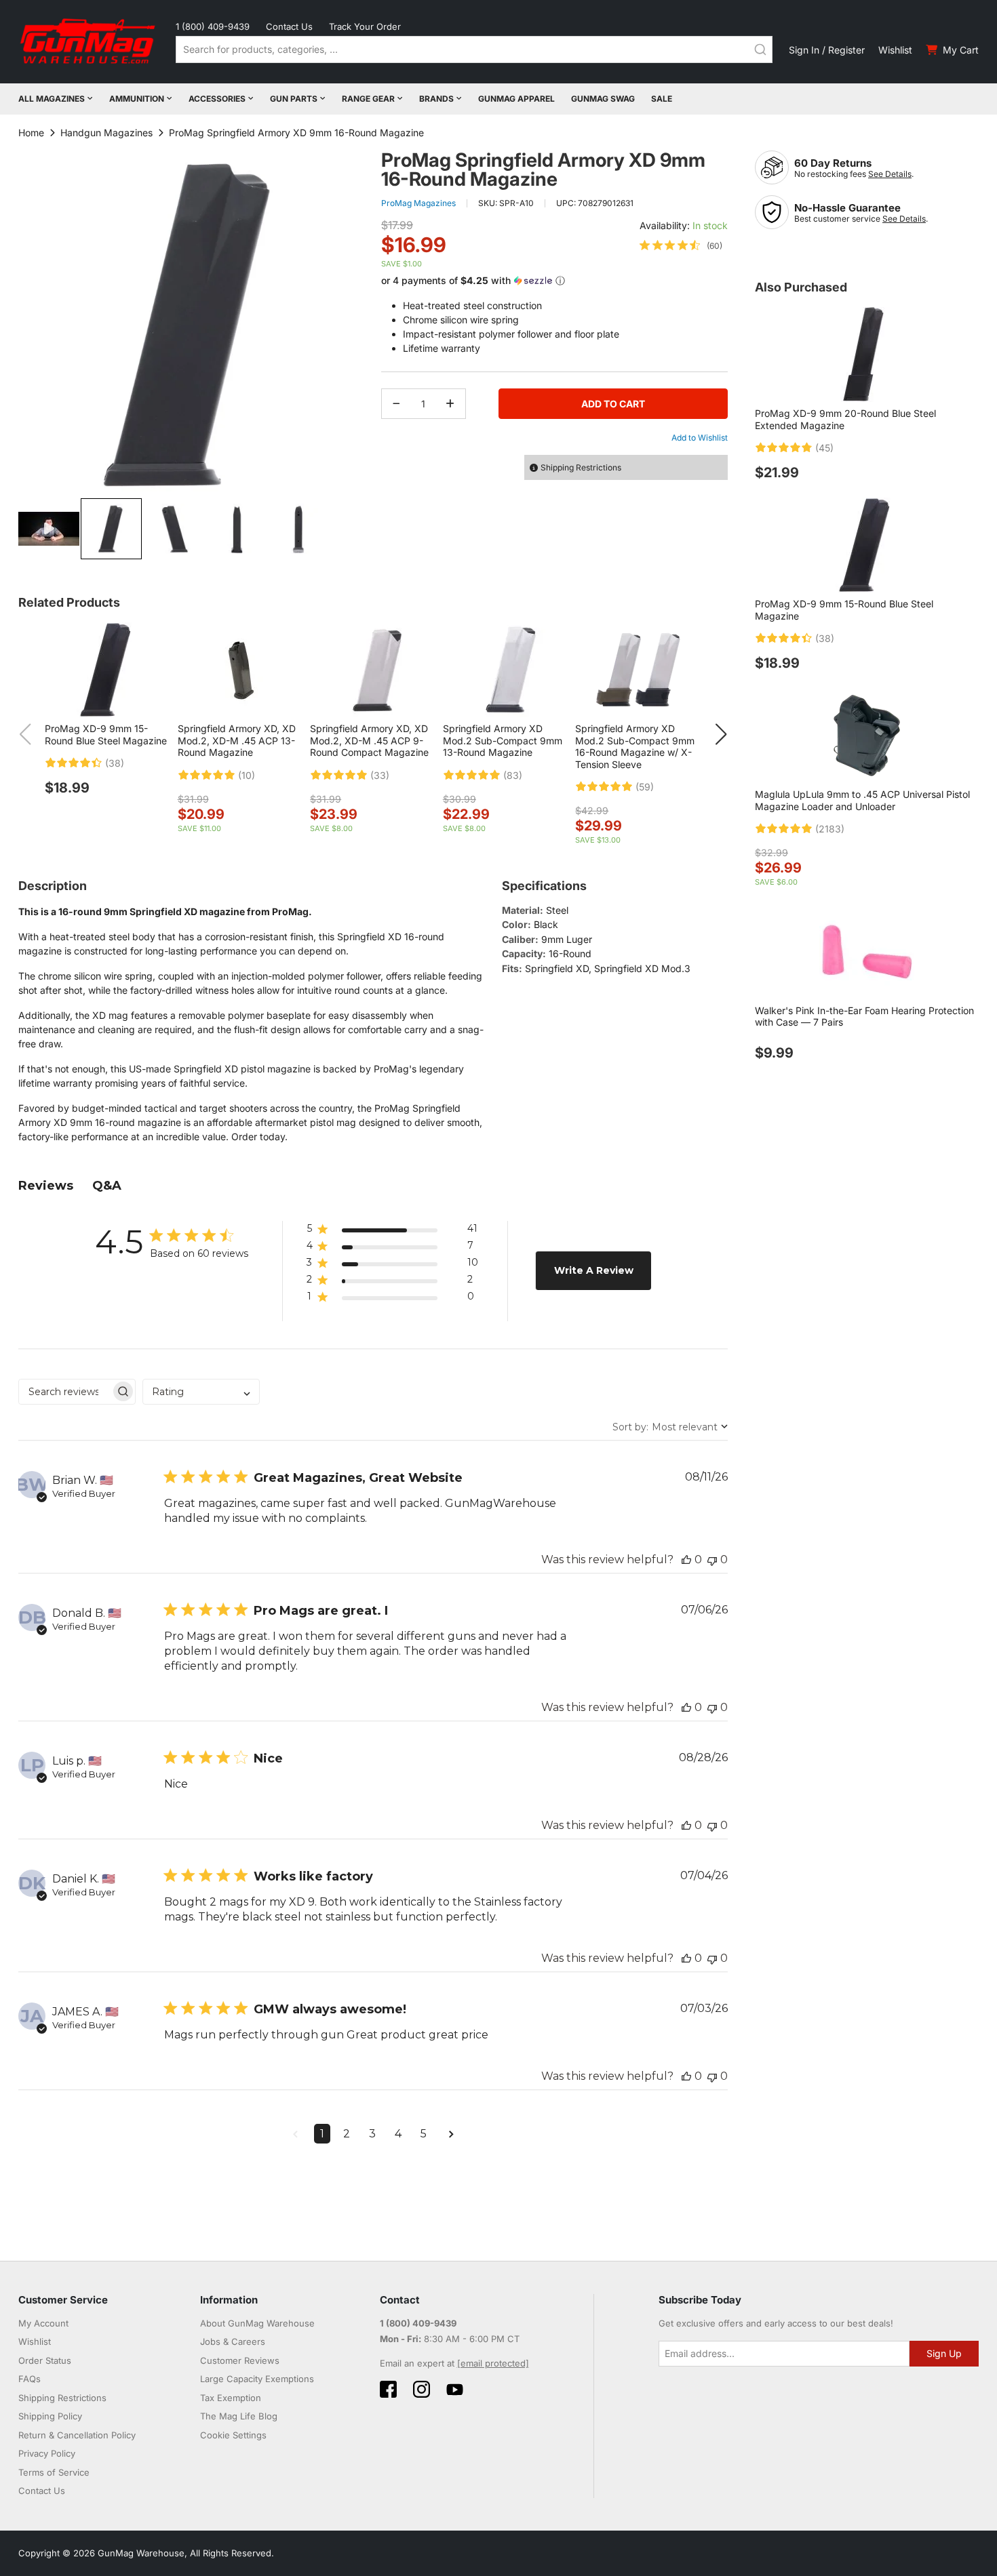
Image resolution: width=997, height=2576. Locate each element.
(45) (824, 448)
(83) (513, 776)
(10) (247, 776)
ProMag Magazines (418, 203)
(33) (380, 776)
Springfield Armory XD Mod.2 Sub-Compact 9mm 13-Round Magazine (503, 740)
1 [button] (322, 2134)
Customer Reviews (240, 2360)
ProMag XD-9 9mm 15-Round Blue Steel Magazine (106, 734)
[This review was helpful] (686, 1559)
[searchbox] (65, 1392)
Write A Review (594, 1270)
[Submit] (760, 49)
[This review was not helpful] (712, 1559)
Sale (662, 99)
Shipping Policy (50, 2416)
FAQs (30, 2379)
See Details (890, 174)
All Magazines (52, 99)
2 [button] (347, 2134)
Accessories (217, 99)
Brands (436, 99)
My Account (43, 2323)
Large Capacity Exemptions (257, 2379)
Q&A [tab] (107, 1186)
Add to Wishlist (700, 438)
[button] (50, 529)
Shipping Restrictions (62, 2398)
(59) (645, 787)
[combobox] (474, 49)
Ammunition (137, 99)
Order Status (45, 2360)
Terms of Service (54, 2472)
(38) (115, 763)
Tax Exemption (231, 2398)
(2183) (830, 829)
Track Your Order (365, 26)
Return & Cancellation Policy (77, 2435)
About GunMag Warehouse (257, 2323)
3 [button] (372, 2134)
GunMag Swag (603, 99)
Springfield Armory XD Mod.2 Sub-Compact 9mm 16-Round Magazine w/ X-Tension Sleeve (635, 746)
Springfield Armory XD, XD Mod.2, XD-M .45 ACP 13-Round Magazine (237, 740)
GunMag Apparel (516, 99)
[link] (681, 245)
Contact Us (289, 26)
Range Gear (368, 99)
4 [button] (398, 2134)
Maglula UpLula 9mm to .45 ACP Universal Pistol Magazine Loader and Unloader (862, 800)
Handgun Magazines (106, 133)
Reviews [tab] (46, 1186)
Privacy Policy (47, 2453)
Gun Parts (294, 99)
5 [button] (424, 2134)
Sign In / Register (827, 50)
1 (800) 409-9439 (213, 26)
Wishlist (895, 50)
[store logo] (89, 42)
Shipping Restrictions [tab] (581, 467)
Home (31, 133)
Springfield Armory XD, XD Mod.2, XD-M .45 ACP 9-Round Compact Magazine (369, 740)
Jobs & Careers (233, 2341)
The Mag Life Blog (239, 2416)
